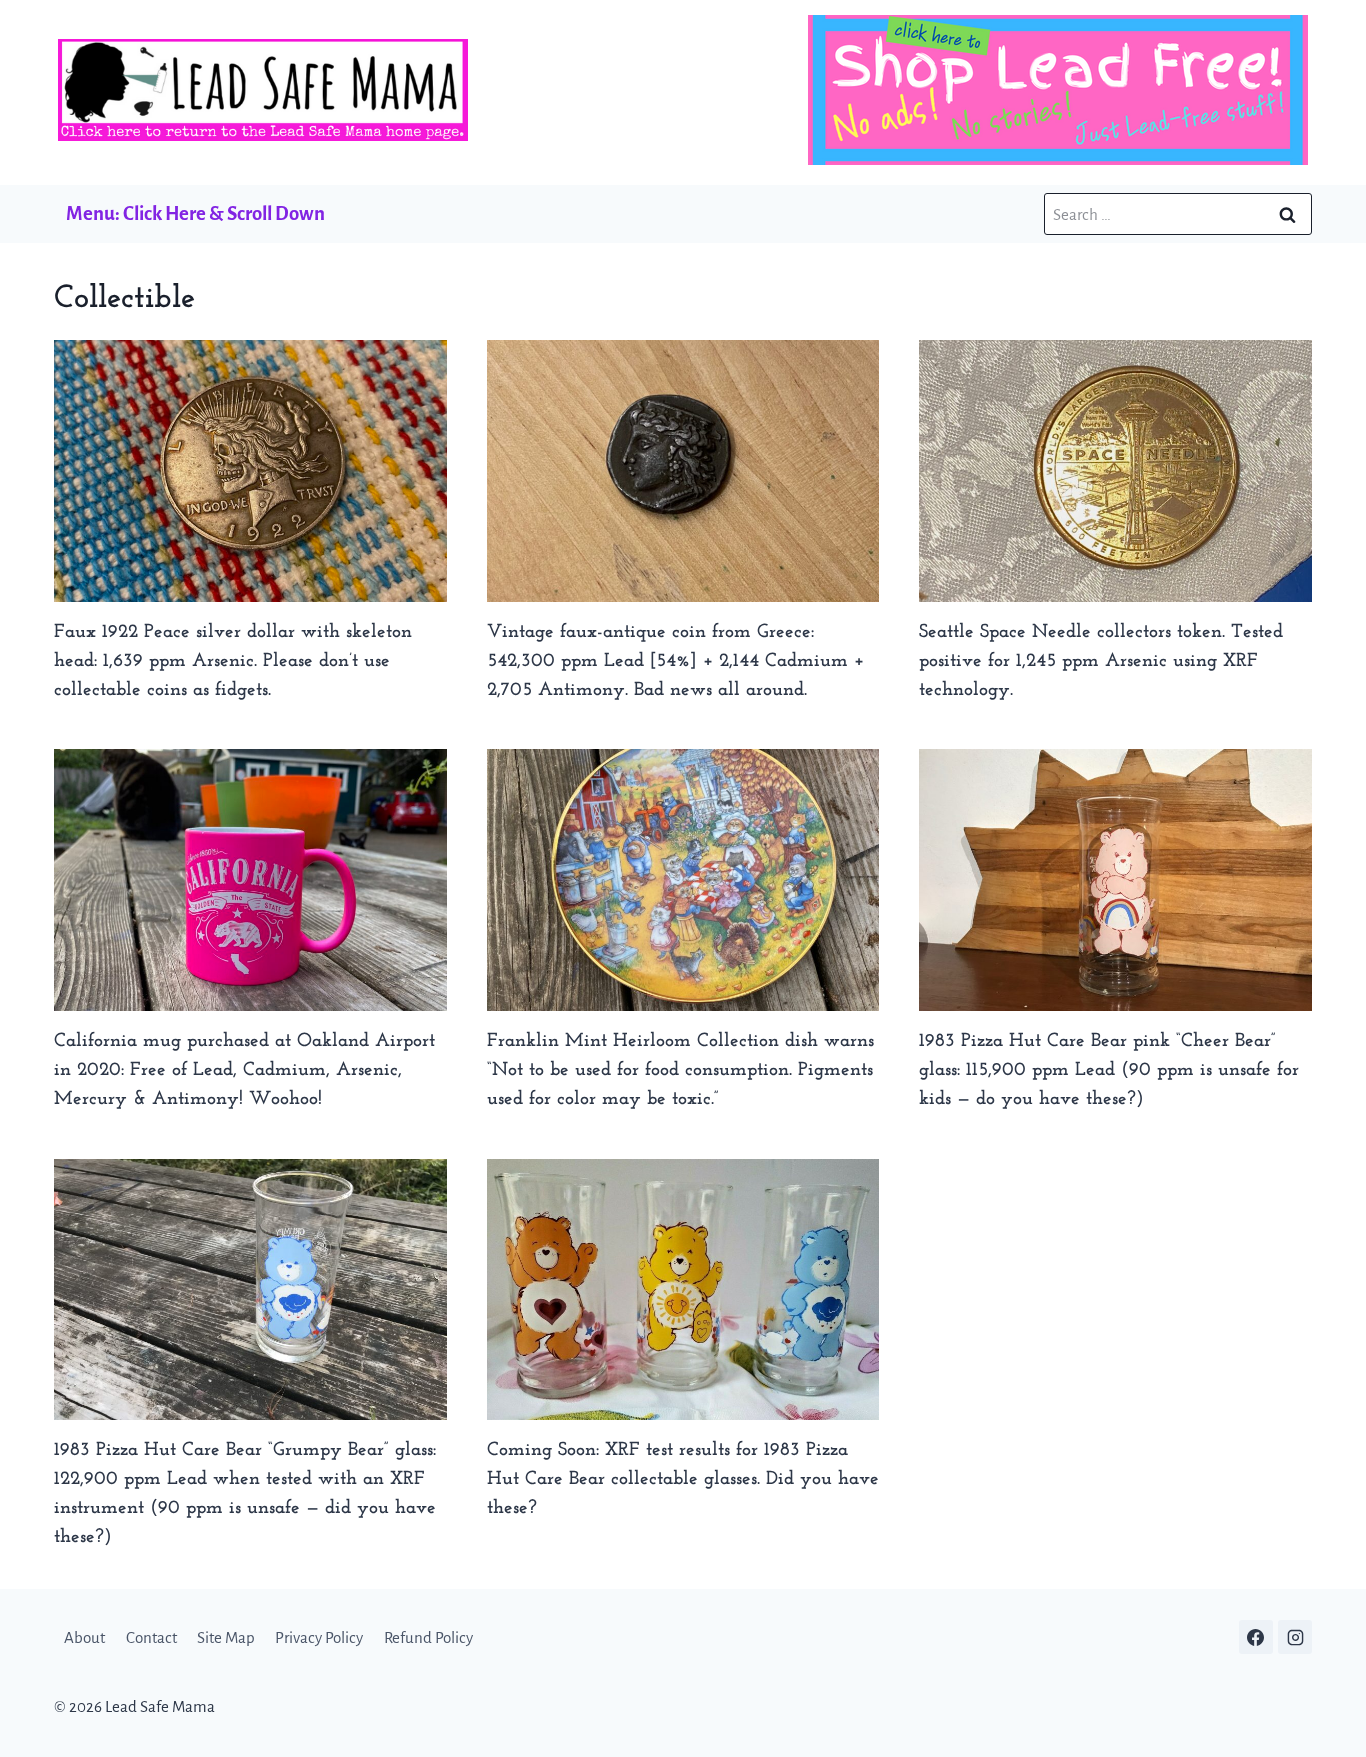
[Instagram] (1295, 1637)
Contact (151, 1637)
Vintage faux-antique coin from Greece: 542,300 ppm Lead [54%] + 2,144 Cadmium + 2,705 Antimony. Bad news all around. (675, 661)
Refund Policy (428, 1637)
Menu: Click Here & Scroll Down (195, 213)
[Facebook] (1256, 1637)
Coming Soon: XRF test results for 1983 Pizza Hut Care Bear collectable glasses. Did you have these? (683, 1479)
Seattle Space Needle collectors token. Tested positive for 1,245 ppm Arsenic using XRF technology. (1101, 661)
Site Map (226, 1637)
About (84, 1637)
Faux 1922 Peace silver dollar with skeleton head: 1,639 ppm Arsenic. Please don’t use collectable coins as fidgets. (233, 661)
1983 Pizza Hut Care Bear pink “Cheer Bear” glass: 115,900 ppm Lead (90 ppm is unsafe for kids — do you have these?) (1109, 1070)
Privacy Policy (319, 1637)
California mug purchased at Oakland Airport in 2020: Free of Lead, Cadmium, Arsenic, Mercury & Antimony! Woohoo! (244, 1070)
